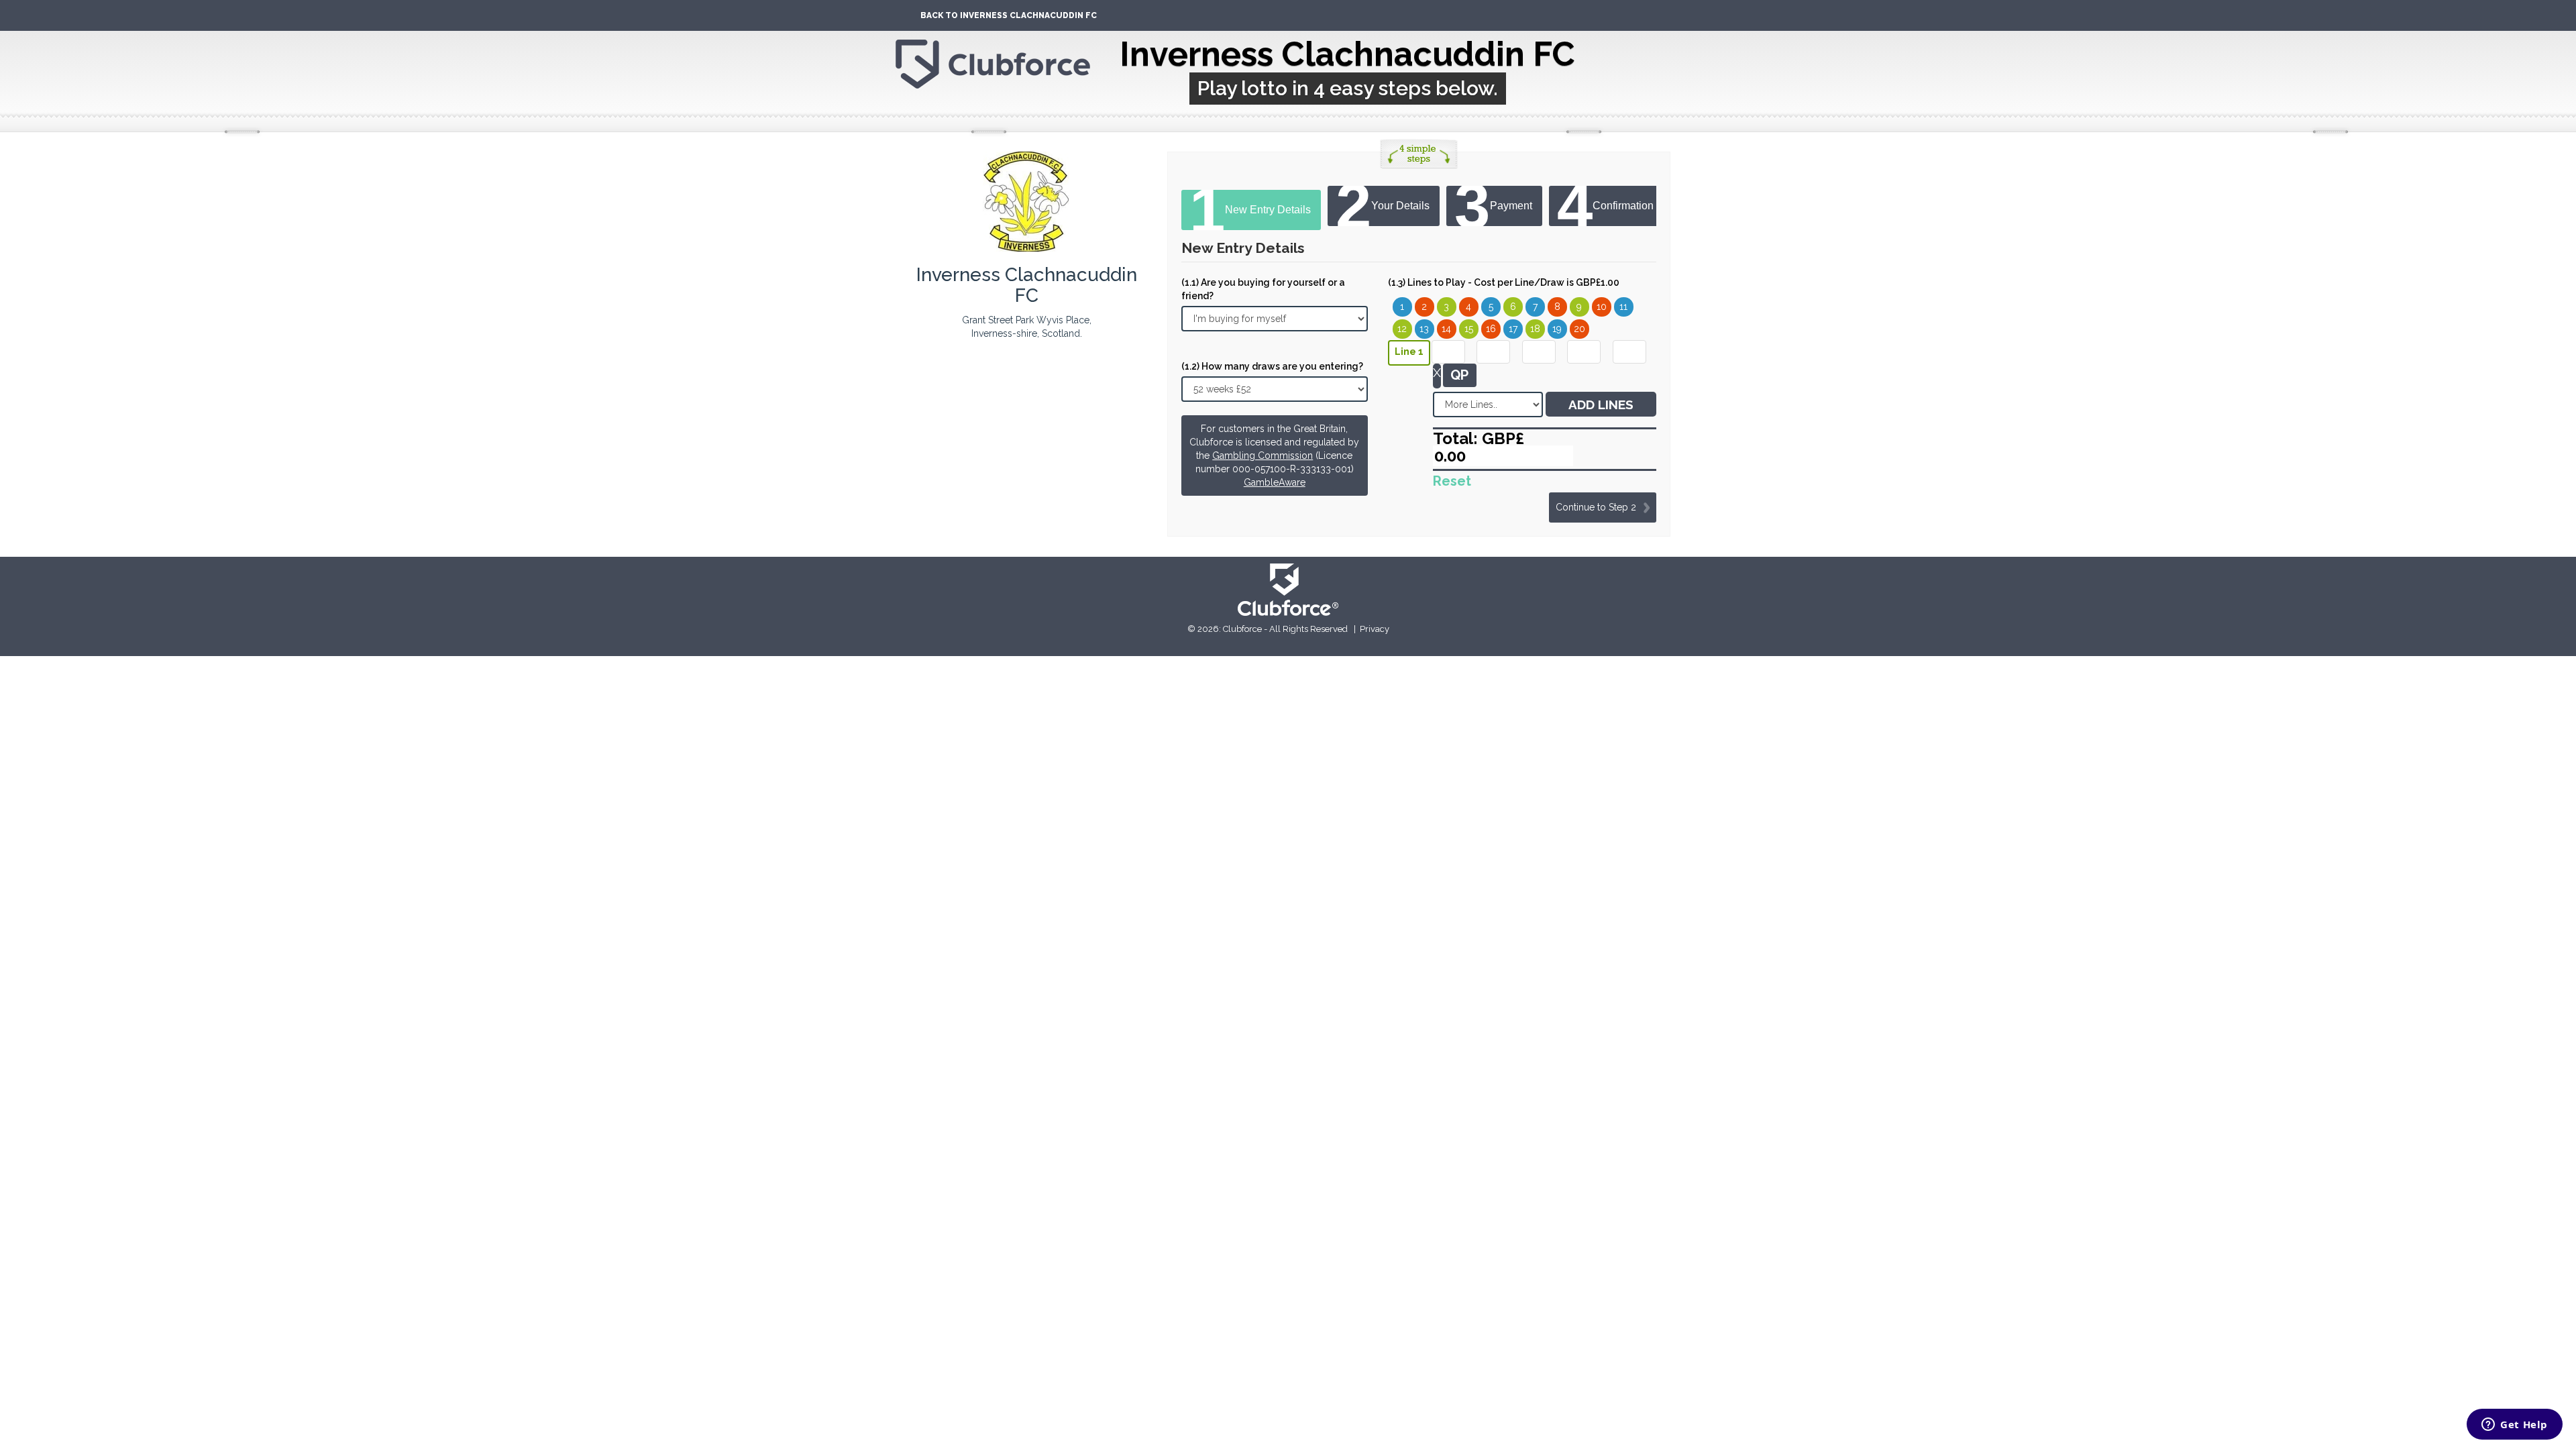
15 (1469, 329)
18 (1535, 329)
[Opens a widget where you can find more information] (2515, 1426)
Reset (1452, 481)
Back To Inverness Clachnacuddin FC (1009, 15)
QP (1459, 375)
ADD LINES (1601, 405)
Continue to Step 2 (1596, 507)
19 (1557, 329)
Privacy (1375, 629)
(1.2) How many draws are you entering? (1272, 366)
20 (1579, 329)
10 (1602, 307)
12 (1402, 329)
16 (1491, 329)
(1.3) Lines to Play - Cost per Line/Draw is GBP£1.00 (1504, 282)
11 (1623, 307)
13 (1424, 329)
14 (1446, 329)
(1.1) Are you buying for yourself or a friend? (1263, 289)
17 (1513, 329)
